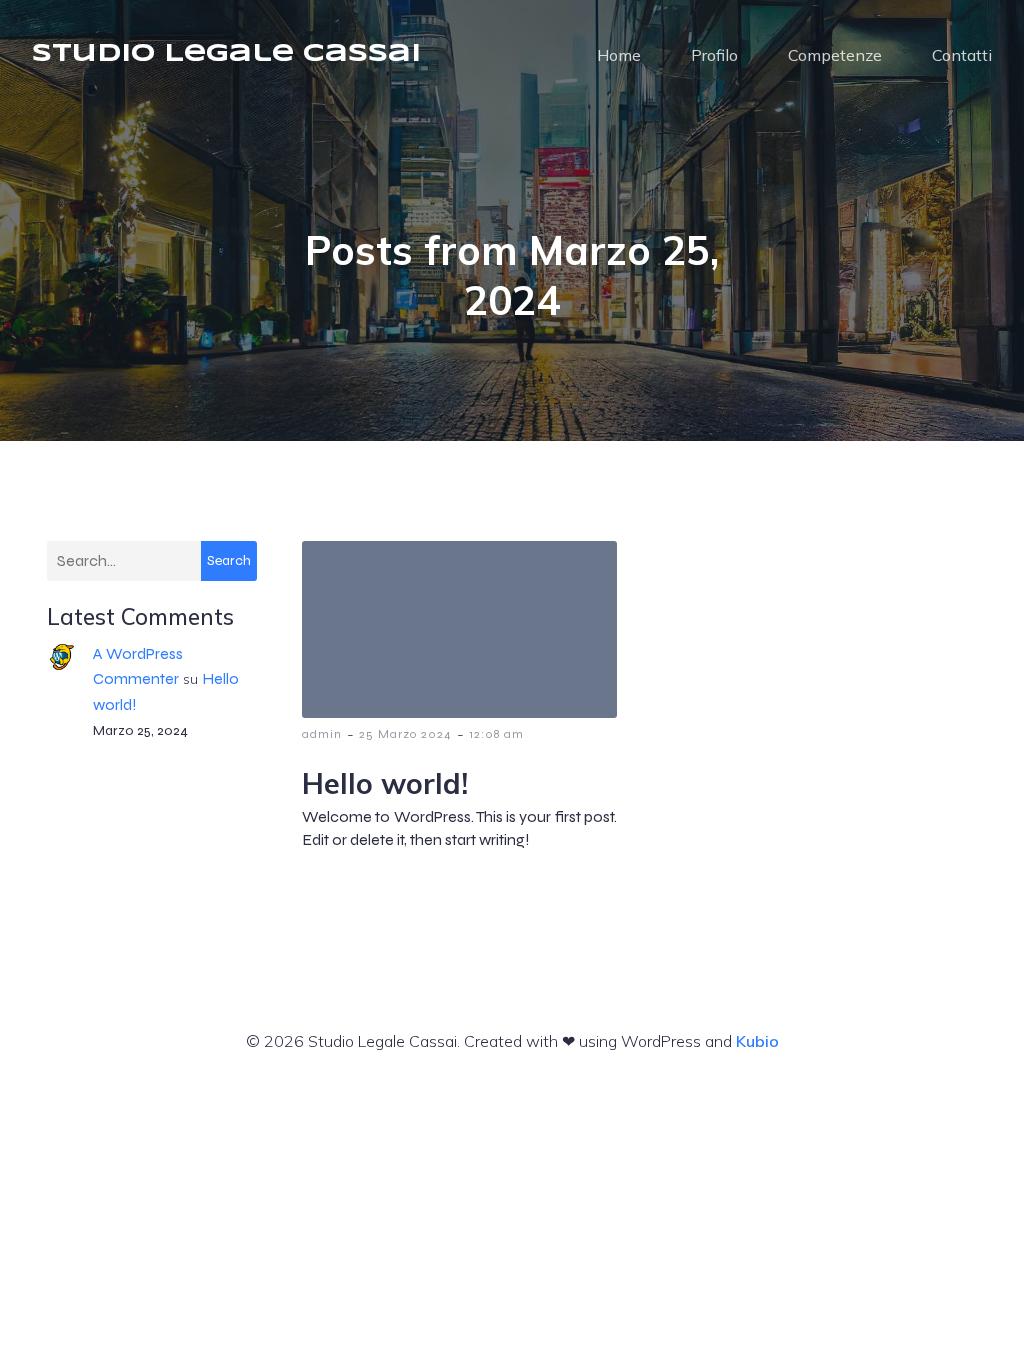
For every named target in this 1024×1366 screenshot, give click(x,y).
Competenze (835, 55)
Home (619, 55)
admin (322, 734)
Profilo (714, 55)
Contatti (962, 55)
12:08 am (496, 734)
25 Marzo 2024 (405, 734)
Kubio (757, 1041)
